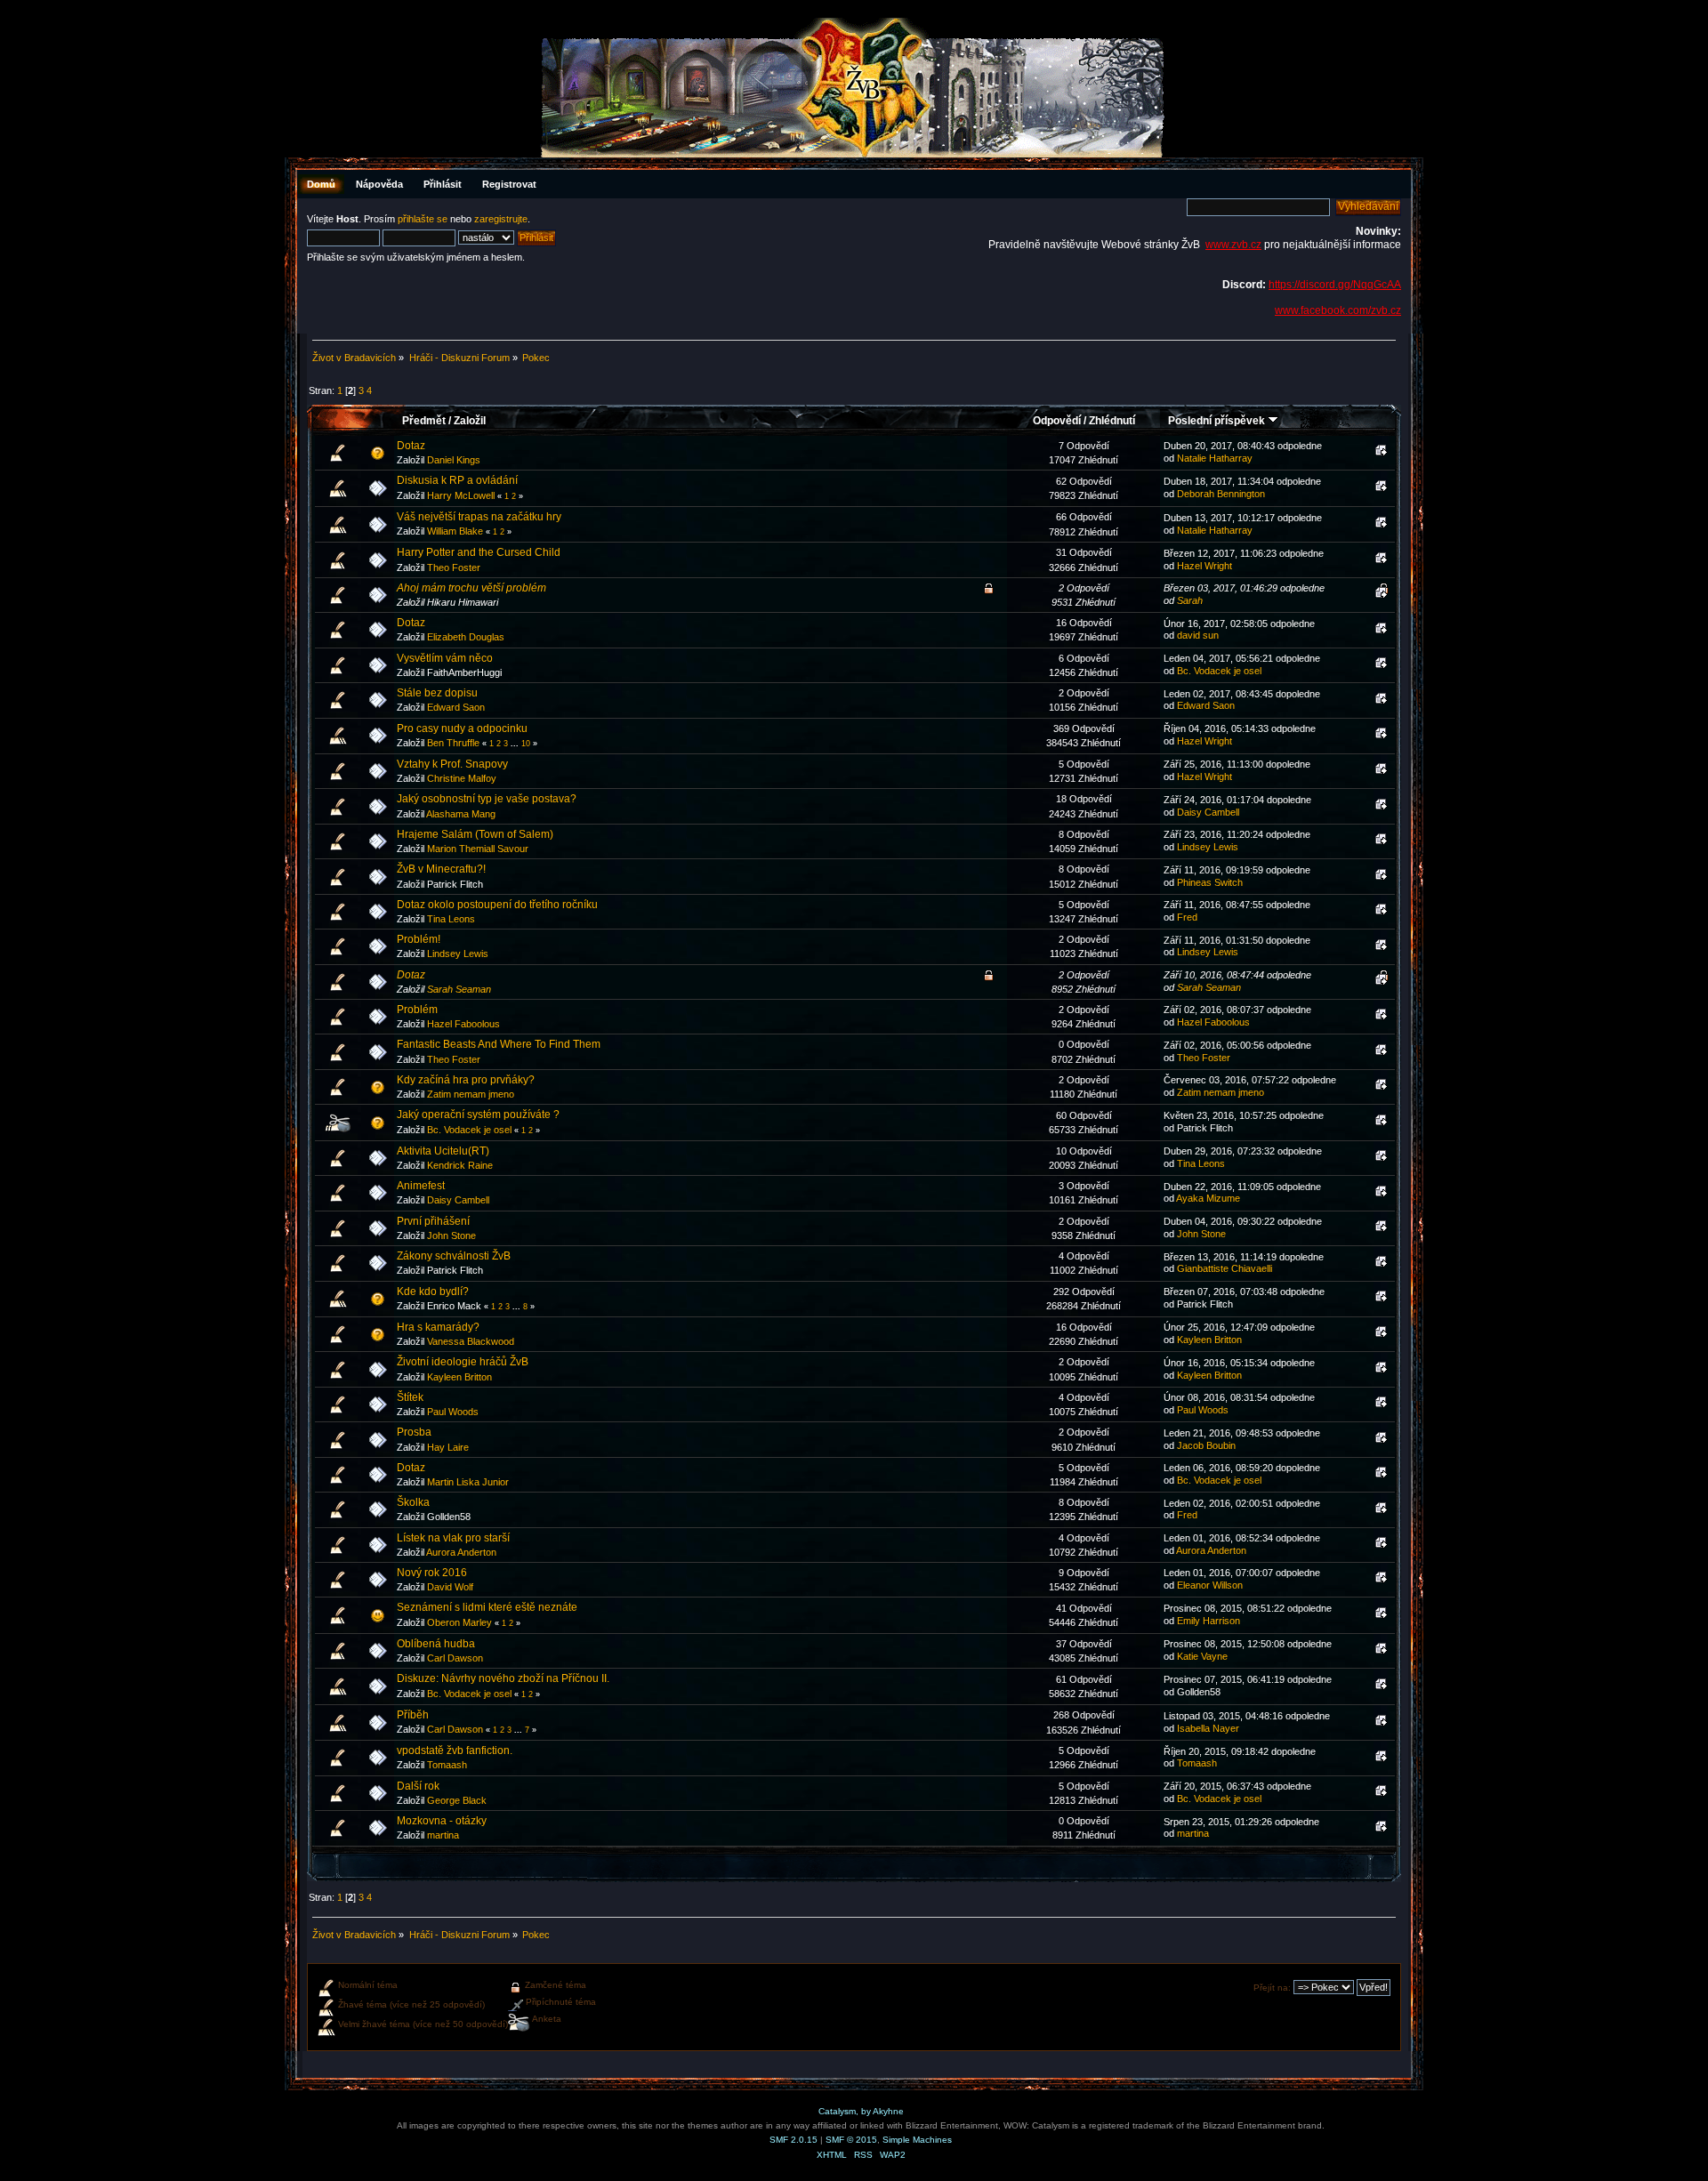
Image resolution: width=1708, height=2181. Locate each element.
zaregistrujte (501, 219)
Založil (470, 421)
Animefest (421, 1186)
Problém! (419, 939)
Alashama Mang (461, 814)
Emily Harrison (1208, 1621)
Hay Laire (448, 1447)
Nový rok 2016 (432, 1573)
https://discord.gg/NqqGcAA (1335, 285)
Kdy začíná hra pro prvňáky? (466, 1080)
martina (443, 1835)
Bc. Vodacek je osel (1219, 671)
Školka (413, 1502)
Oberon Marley (459, 1622)
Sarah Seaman (459, 989)
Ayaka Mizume (1208, 1198)
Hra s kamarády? (438, 1327)
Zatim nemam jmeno (471, 1094)
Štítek (410, 1397)
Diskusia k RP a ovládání (457, 480)
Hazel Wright (1204, 566)
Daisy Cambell (1208, 812)
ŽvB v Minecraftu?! (441, 869)
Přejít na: (1272, 1988)
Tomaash (447, 1765)
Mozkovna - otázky (442, 1821)
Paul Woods (453, 1412)
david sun (1198, 635)
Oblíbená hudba (436, 1644)
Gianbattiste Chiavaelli (1225, 1268)
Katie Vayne (1202, 1656)
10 (526, 744)
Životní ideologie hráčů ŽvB (463, 1362)
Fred (1187, 917)
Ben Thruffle (453, 743)
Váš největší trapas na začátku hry (479, 517)
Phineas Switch (1210, 882)
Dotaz (411, 446)
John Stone (451, 1235)
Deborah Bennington (1221, 494)
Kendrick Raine (460, 1165)
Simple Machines (917, 2140)
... (516, 744)
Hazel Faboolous (463, 1024)
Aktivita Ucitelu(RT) (443, 1151)
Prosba (414, 1432)
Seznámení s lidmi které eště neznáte (487, 1607)
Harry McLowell (461, 495)
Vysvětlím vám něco (445, 658)
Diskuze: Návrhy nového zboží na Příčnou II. (503, 1678)
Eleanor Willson (1210, 1585)
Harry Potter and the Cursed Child (479, 552)
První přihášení (433, 1221)
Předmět (424, 421)
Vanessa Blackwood (471, 1341)
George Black (457, 1800)
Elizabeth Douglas (466, 637)
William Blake (455, 531)
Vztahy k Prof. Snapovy (452, 764)
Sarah (1190, 600)
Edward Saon (456, 707)
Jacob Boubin (1206, 1445)
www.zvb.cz (1233, 245)
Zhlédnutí (1112, 421)
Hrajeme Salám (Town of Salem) (475, 834)
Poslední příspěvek (1218, 421)
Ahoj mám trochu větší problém (471, 588)
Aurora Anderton (461, 1552)
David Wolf (450, 1587)
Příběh (413, 1715)
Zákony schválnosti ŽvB (454, 1256)
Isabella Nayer (1208, 1728)
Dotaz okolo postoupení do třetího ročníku (497, 905)
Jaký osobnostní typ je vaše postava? (487, 799)
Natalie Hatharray (1215, 458)
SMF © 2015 (851, 2140)
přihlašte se (423, 219)
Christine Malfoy (462, 778)
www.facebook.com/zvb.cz (1338, 310)
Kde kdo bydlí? (433, 1292)
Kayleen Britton (1209, 1340)
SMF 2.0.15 (794, 2140)
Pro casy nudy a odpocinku (462, 728)
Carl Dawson (455, 1658)
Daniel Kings (454, 460)
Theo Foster (454, 567)
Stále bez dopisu (437, 693)
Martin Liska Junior (468, 1482)
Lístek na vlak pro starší (453, 1538)
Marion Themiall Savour (478, 849)
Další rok (418, 1786)
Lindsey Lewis (1208, 847)
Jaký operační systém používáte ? (478, 1115)
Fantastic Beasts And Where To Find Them (499, 1044)
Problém (417, 1010)
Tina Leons (451, 919)
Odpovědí (1057, 421)
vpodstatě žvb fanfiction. (455, 1750)
